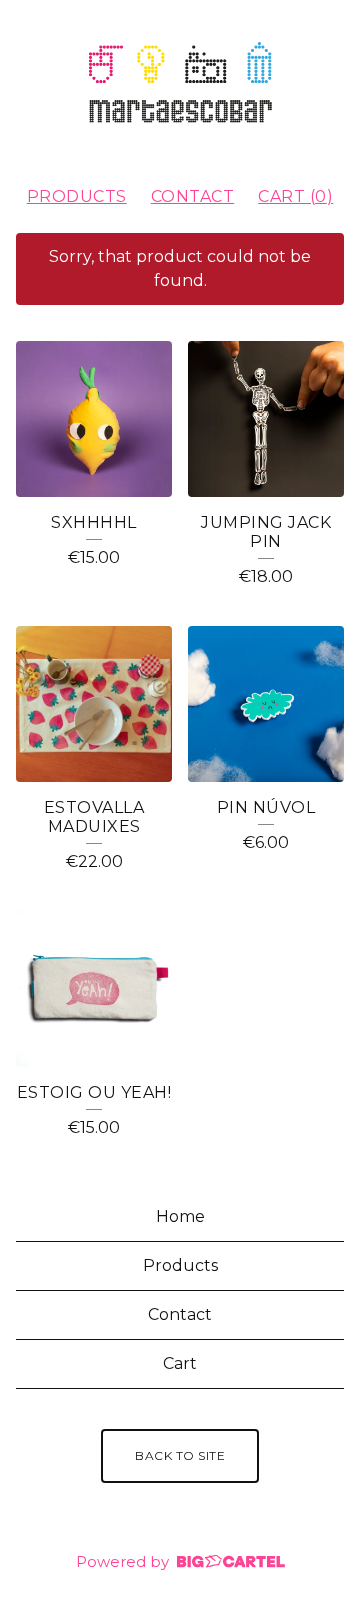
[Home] (180, 84)
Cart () (295, 196)
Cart (180, 1363)
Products (77, 196)
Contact (193, 196)
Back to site (180, 1455)
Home (180, 1216)
